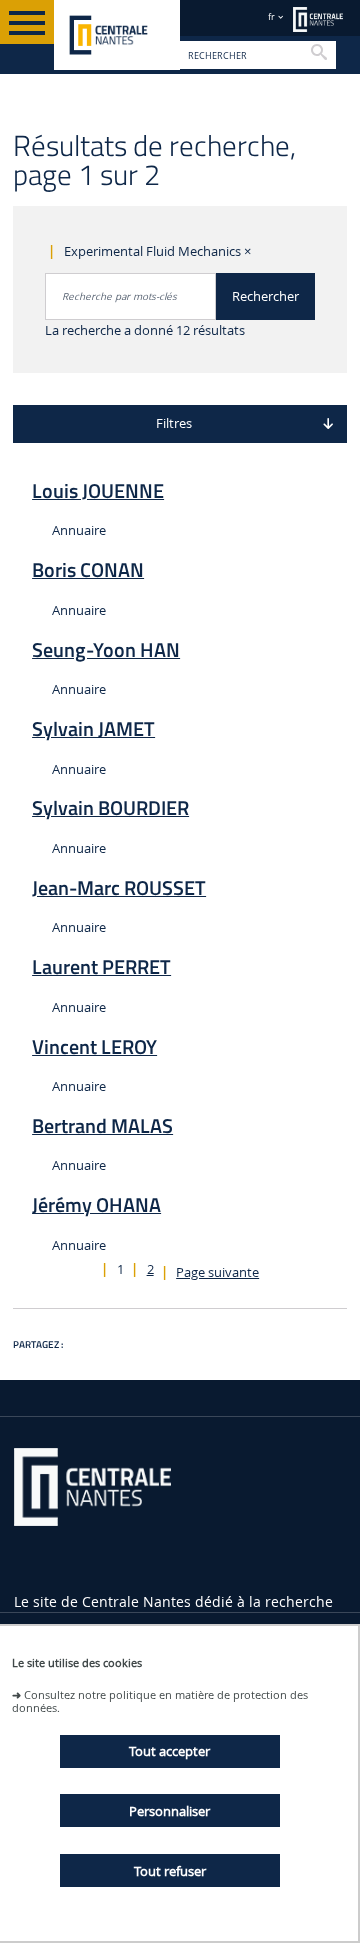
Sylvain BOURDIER (110, 808)
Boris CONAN (88, 570)
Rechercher (265, 296)
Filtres (174, 423)
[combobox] (131, 296)
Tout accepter (169, 1751)
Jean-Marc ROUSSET (119, 888)
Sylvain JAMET (93, 729)
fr (271, 16)
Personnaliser (169, 1811)
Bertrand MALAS (102, 1126)
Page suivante (217, 1272)
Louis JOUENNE (98, 491)
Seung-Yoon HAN (106, 650)
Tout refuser (170, 1871)
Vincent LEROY (94, 1047)
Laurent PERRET (101, 967)
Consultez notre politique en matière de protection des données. (160, 1701)
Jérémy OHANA (96, 1205)
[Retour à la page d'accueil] (117, 35)
